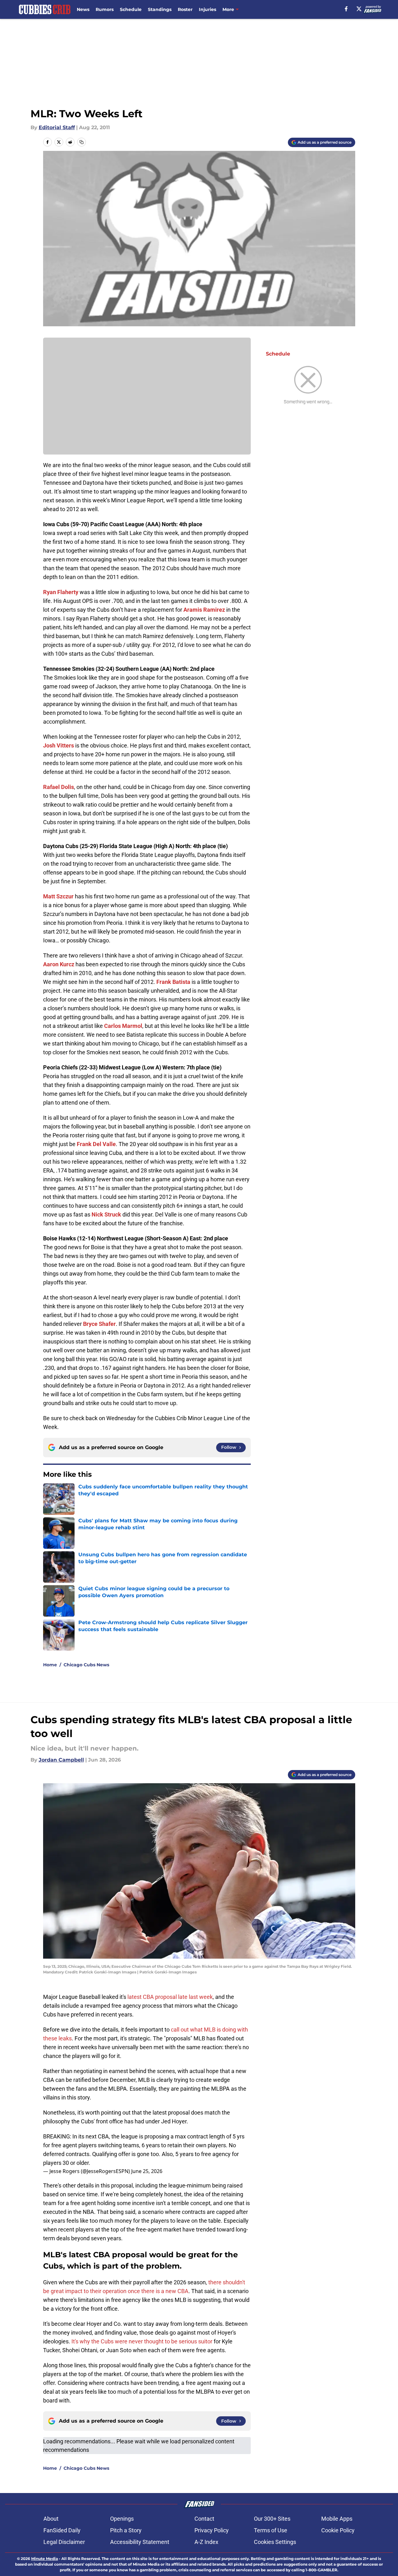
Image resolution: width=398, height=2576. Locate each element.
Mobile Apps (337, 2519)
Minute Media (45, 2559)
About (51, 2519)
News (83, 9)
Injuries (207, 9)
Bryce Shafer (99, 1324)
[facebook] (346, 9)
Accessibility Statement (140, 2542)
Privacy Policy (212, 2530)
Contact (204, 2519)
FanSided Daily (62, 2530)
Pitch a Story (126, 2530)
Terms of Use (271, 2530)
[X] (359, 9)
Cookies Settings (275, 2542)
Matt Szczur (58, 896)
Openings (122, 2519)
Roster (185, 9)
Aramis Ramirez (204, 610)
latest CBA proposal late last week (170, 1997)
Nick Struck (106, 1214)
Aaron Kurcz (59, 964)
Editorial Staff (57, 127)
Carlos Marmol (123, 1026)
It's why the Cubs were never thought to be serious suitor (142, 2341)
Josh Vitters (59, 745)
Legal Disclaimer (64, 2542)
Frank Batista (173, 982)
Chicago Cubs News (86, 1665)
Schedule (131, 9)
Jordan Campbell (61, 1760)
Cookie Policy (338, 2530)
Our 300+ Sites (272, 2519)
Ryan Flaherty (61, 592)
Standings (160, 9)
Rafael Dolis (59, 787)
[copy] (81, 142)
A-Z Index (206, 2542)
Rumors (105, 9)
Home (50, 1665)
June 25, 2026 (147, 2171)
